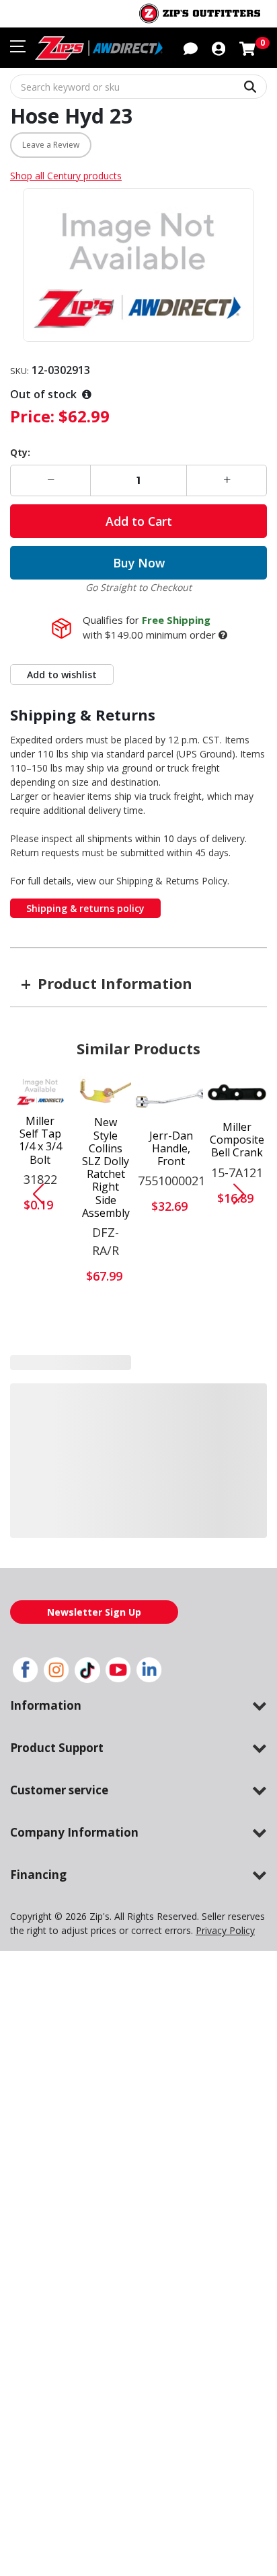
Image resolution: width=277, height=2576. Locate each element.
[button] (219, 48)
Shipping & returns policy (85, 908)
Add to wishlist (62, 675)
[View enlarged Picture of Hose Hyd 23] (138, 265)
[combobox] (138, 87)
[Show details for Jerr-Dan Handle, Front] (171, 1098)
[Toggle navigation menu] (18, 46)
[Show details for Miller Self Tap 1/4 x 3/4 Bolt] (40, 1091)
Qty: (20, 452)
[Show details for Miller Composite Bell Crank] (237, 1094)
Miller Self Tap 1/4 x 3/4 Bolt (40, 1141)
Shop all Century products (66, 176)
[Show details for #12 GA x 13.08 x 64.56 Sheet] (237, 1402)
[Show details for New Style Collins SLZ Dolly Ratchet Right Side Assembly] (106, 1092)
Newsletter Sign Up (94, 1627)
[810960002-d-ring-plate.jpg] (106, 1400)
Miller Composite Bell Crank (237, 1140)
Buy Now (139, 563)
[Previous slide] (33, 1194)
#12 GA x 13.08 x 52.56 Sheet (171, 1454)
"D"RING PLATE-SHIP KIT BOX (106, 1456)
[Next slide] (244, 1194)
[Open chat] (191, 48)
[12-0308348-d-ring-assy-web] (40, 1401)
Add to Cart (139, 521)
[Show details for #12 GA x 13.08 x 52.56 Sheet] (171, 1402)
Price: (32, 416)
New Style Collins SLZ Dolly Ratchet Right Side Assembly (106, 1168)
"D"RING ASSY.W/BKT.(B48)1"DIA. (40, 1452)
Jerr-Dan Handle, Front (171, 1149)
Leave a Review (51, 145)
